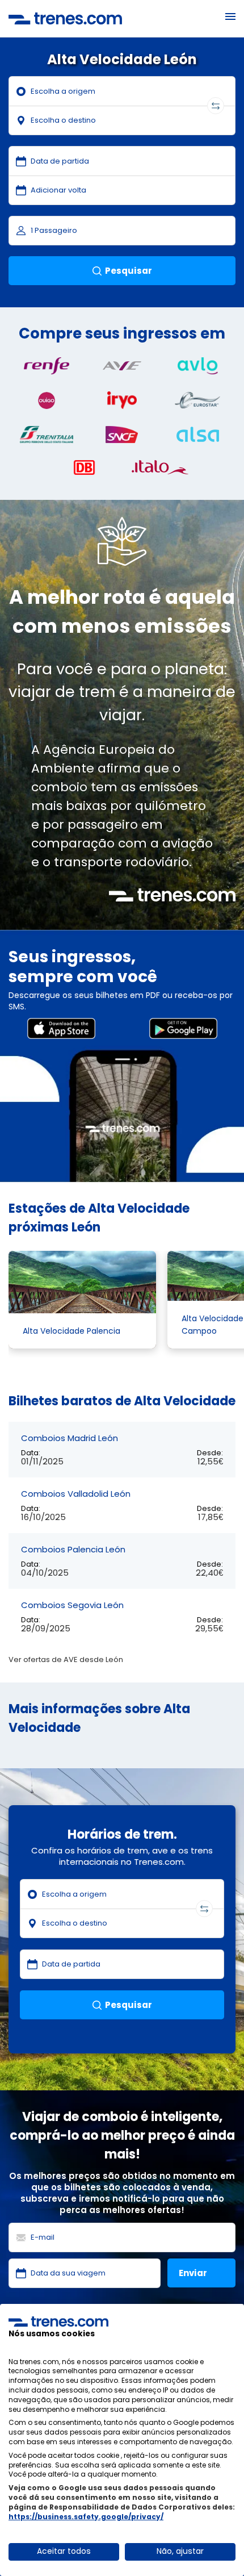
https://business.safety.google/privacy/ (86, 2517)
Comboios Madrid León (70, 1438)
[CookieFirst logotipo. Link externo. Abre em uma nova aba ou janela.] (58, 2322)
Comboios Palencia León (73, 1549)
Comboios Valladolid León (76, 1494)
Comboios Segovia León (72, 1605)
